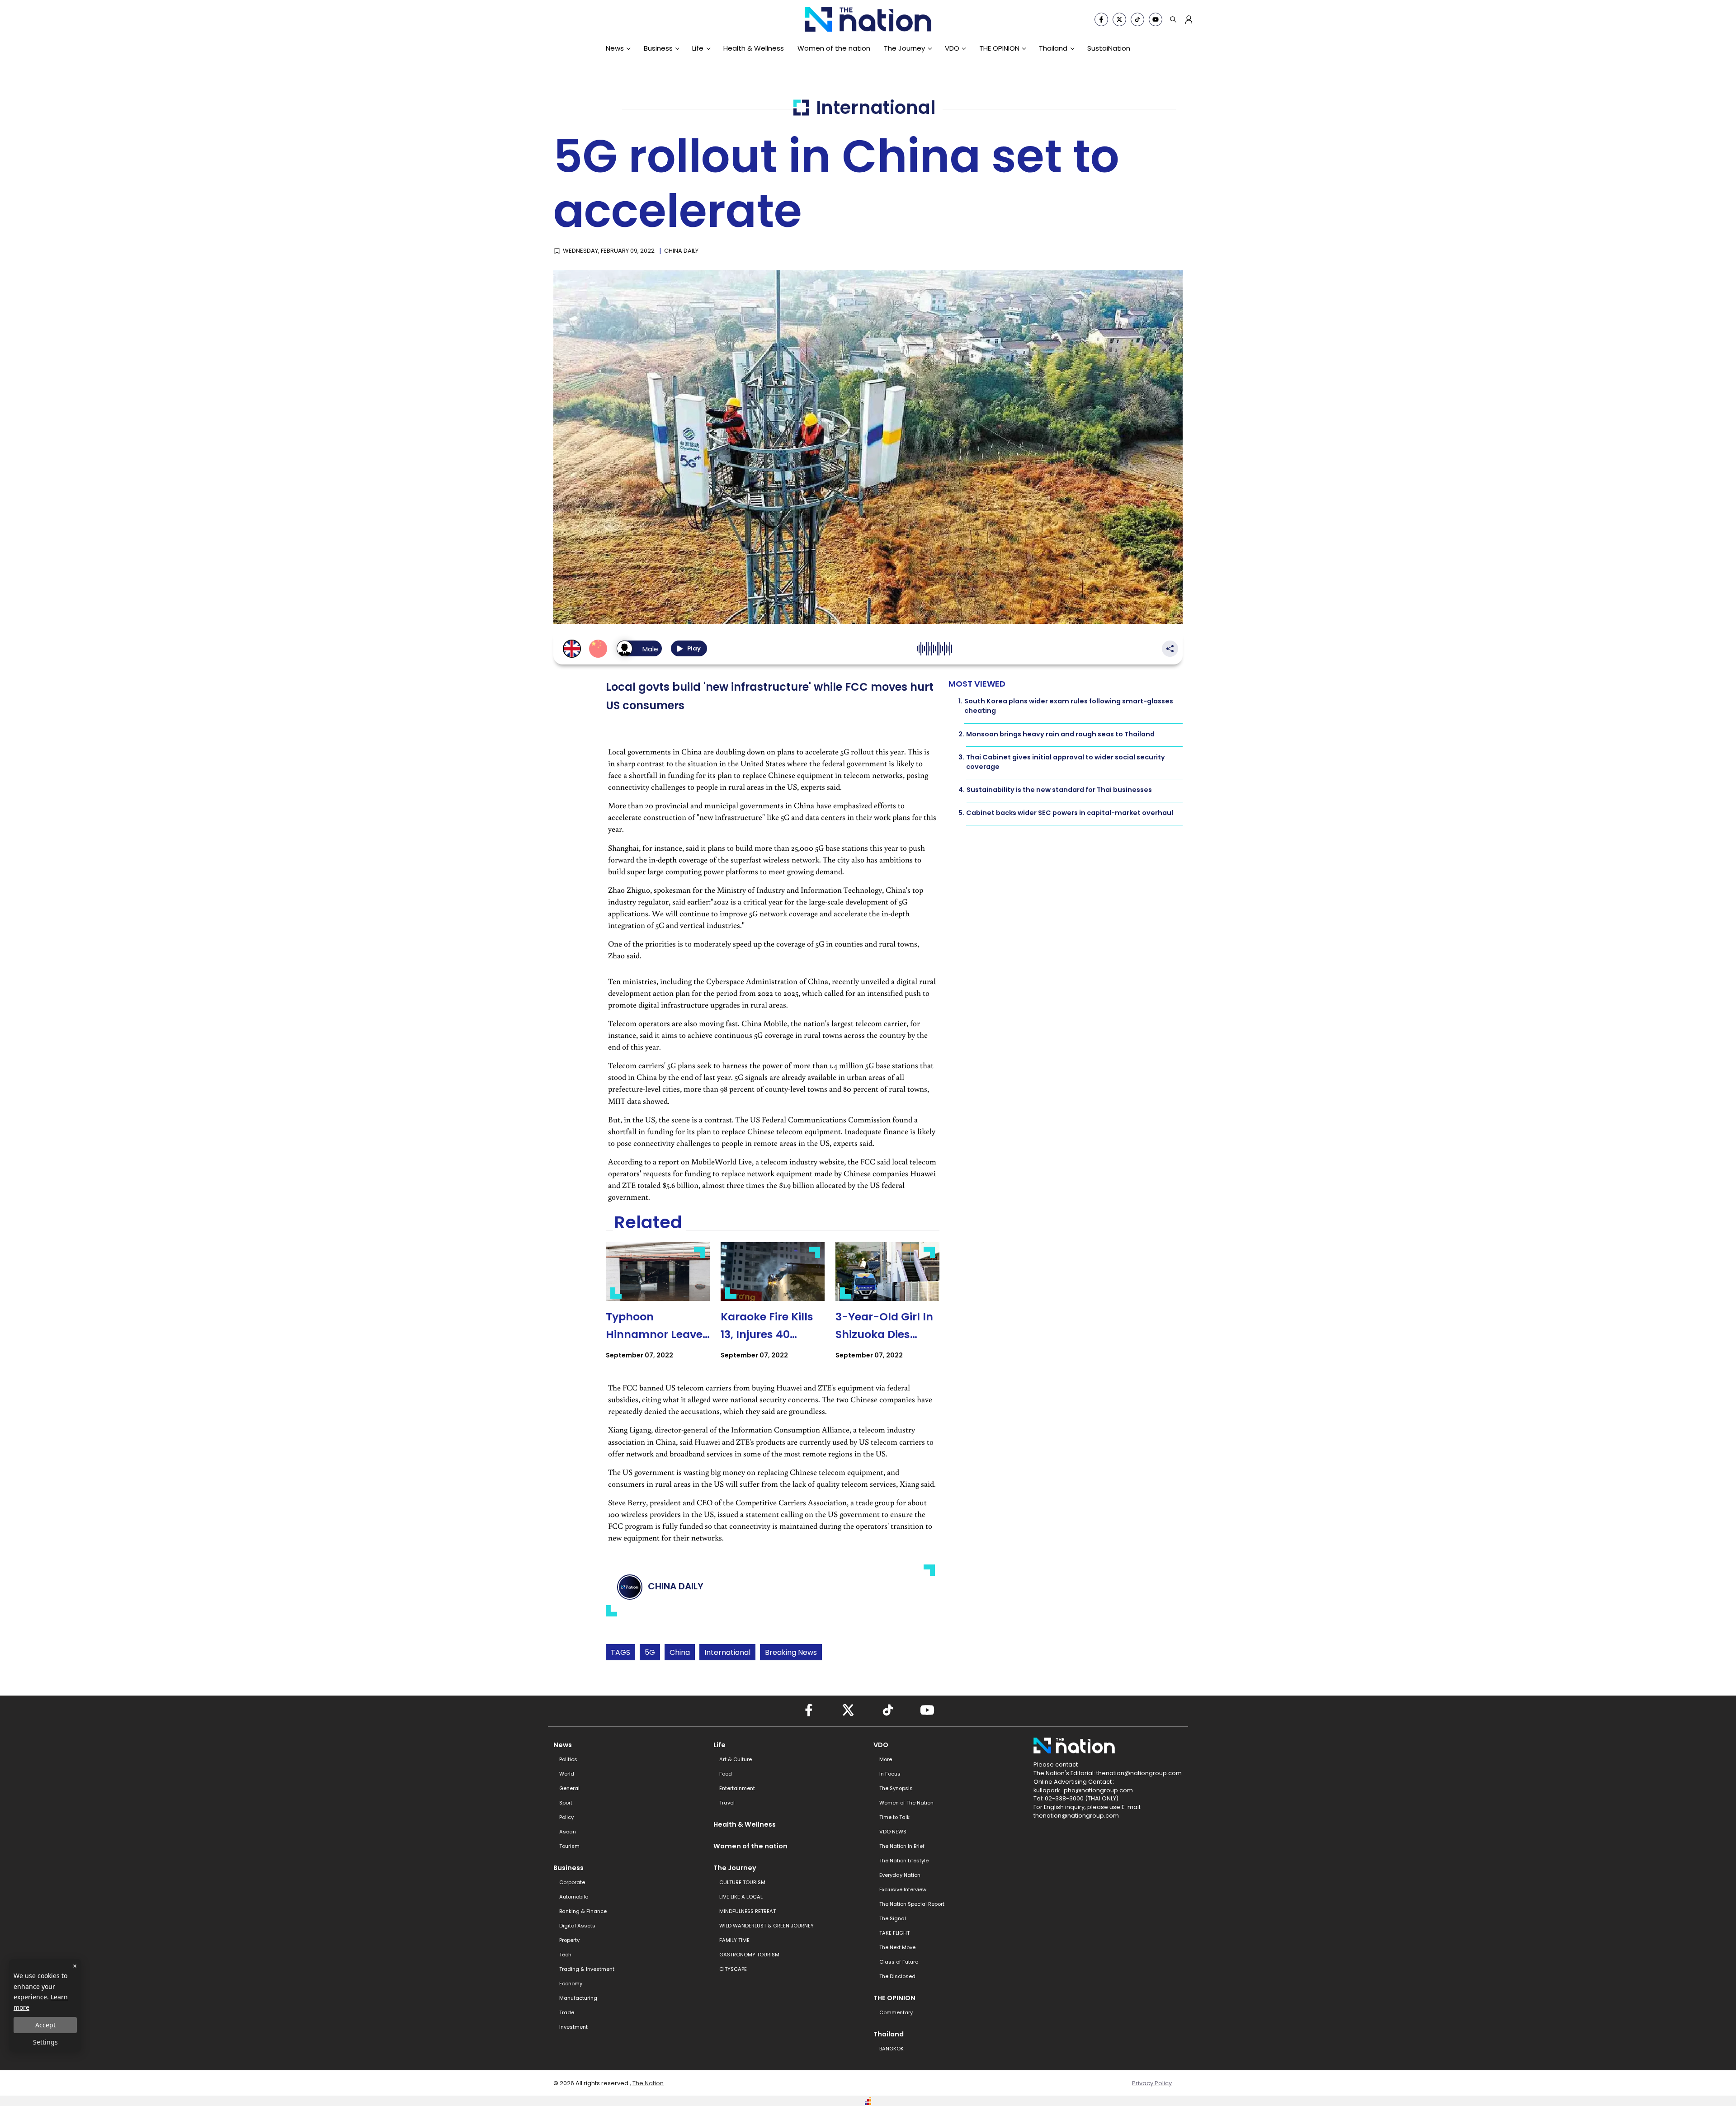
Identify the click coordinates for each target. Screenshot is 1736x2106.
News (615, 48)
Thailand (1053, 48)
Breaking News (791, 1652)
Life (698, 48)
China (680, 1652)
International (727, 1652)
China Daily (681, 251)
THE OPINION (999, 48)
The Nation (648, 2083)
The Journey (904, 48)
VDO (952, 48)
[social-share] (1101, 19)
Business (658, 48)
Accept (45, 2025)
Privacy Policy (1152, 2083)
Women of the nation (834, 48)
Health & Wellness (754, 48)
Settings (45, 2042)
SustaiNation (1109, 48)
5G (650, 1652)
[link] (658, 1309)
